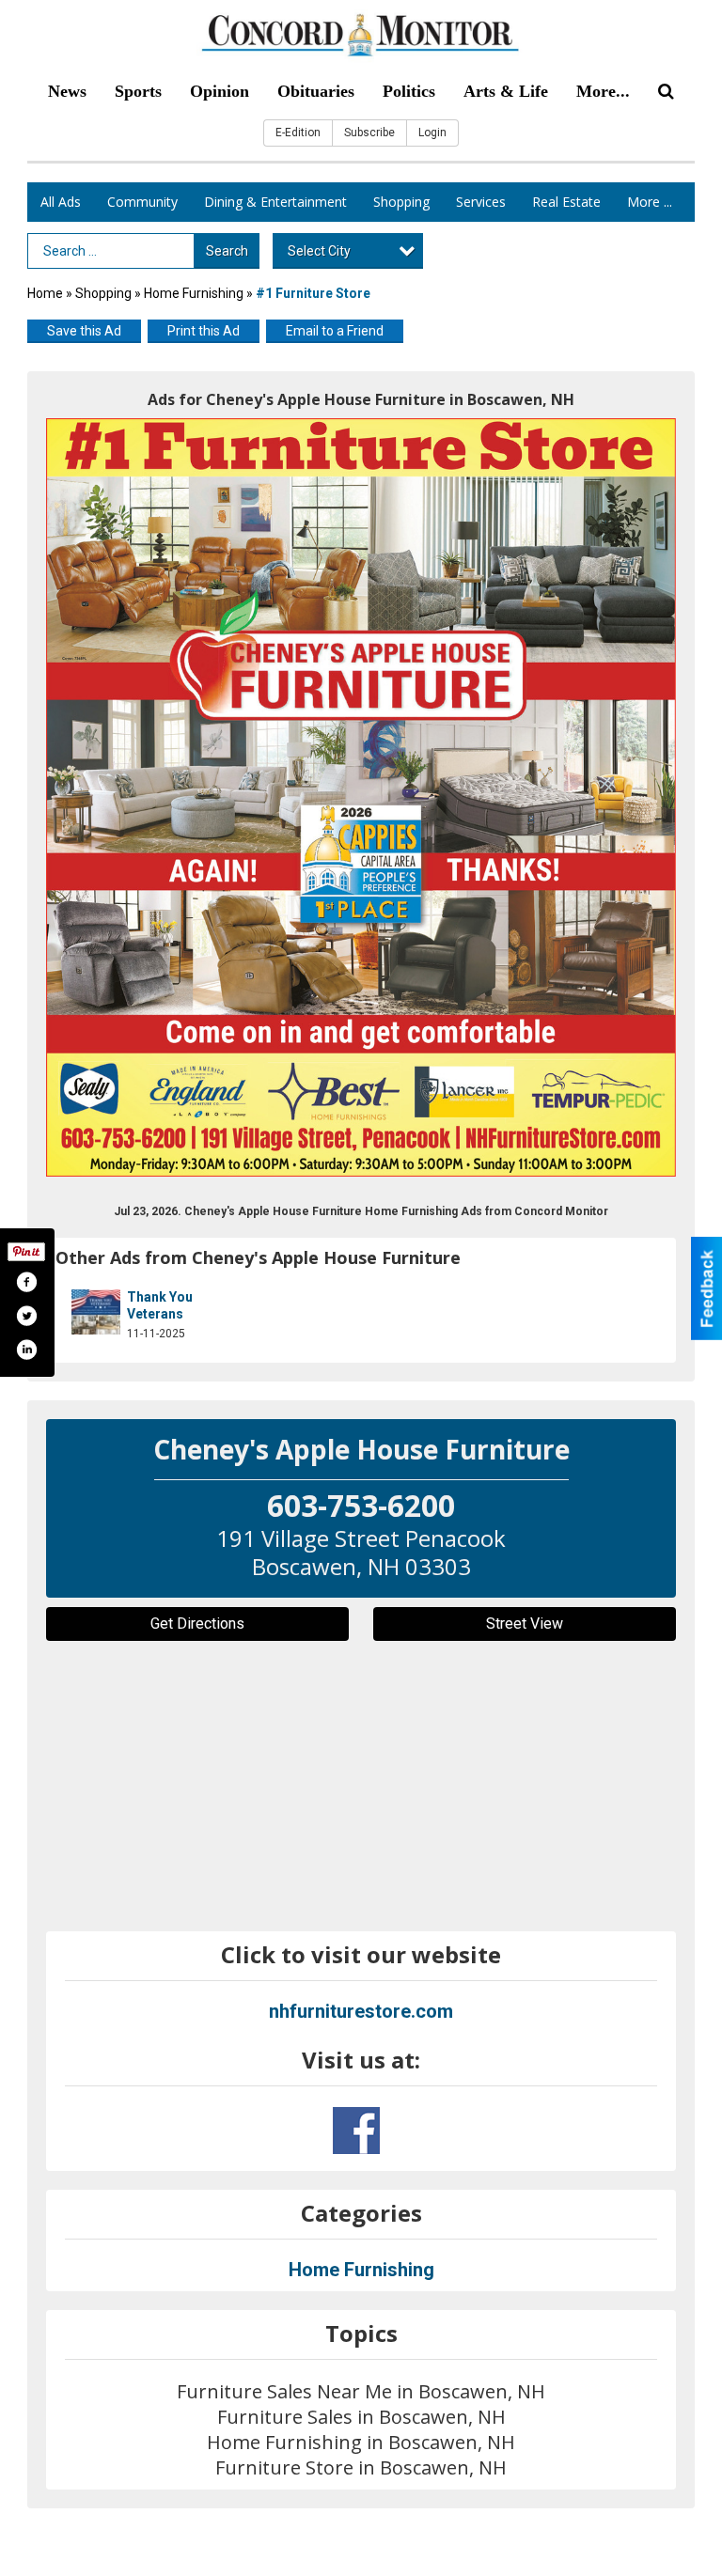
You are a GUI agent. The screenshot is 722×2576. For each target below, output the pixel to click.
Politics (409, 91)
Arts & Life (506, 91)
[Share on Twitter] (26, 1316)
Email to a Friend (335, 331)
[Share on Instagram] (26, 1350)
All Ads (61, 202)
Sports (138, 91)
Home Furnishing (194, 293)
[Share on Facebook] (26, 1282)
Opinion (220, 91)
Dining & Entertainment (275, 202)
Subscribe (369, 133)
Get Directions (197, 1624)
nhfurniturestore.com (361, 2011)
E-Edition (298, 133)
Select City (319, 251)
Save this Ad (84, 331)
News (67, 91)
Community (142, 202)
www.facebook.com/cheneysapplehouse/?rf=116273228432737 (356, 2131)
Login (432, 133)
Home (45, 293)
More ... (650, 202)
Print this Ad (204, 331)
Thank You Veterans (160, 1305)
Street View (525, 1624)
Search (227, 251)
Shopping (401, 202)
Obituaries (316, 91)
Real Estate (566, 202)
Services (481, 202)
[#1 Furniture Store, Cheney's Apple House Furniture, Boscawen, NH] (361, 797)
